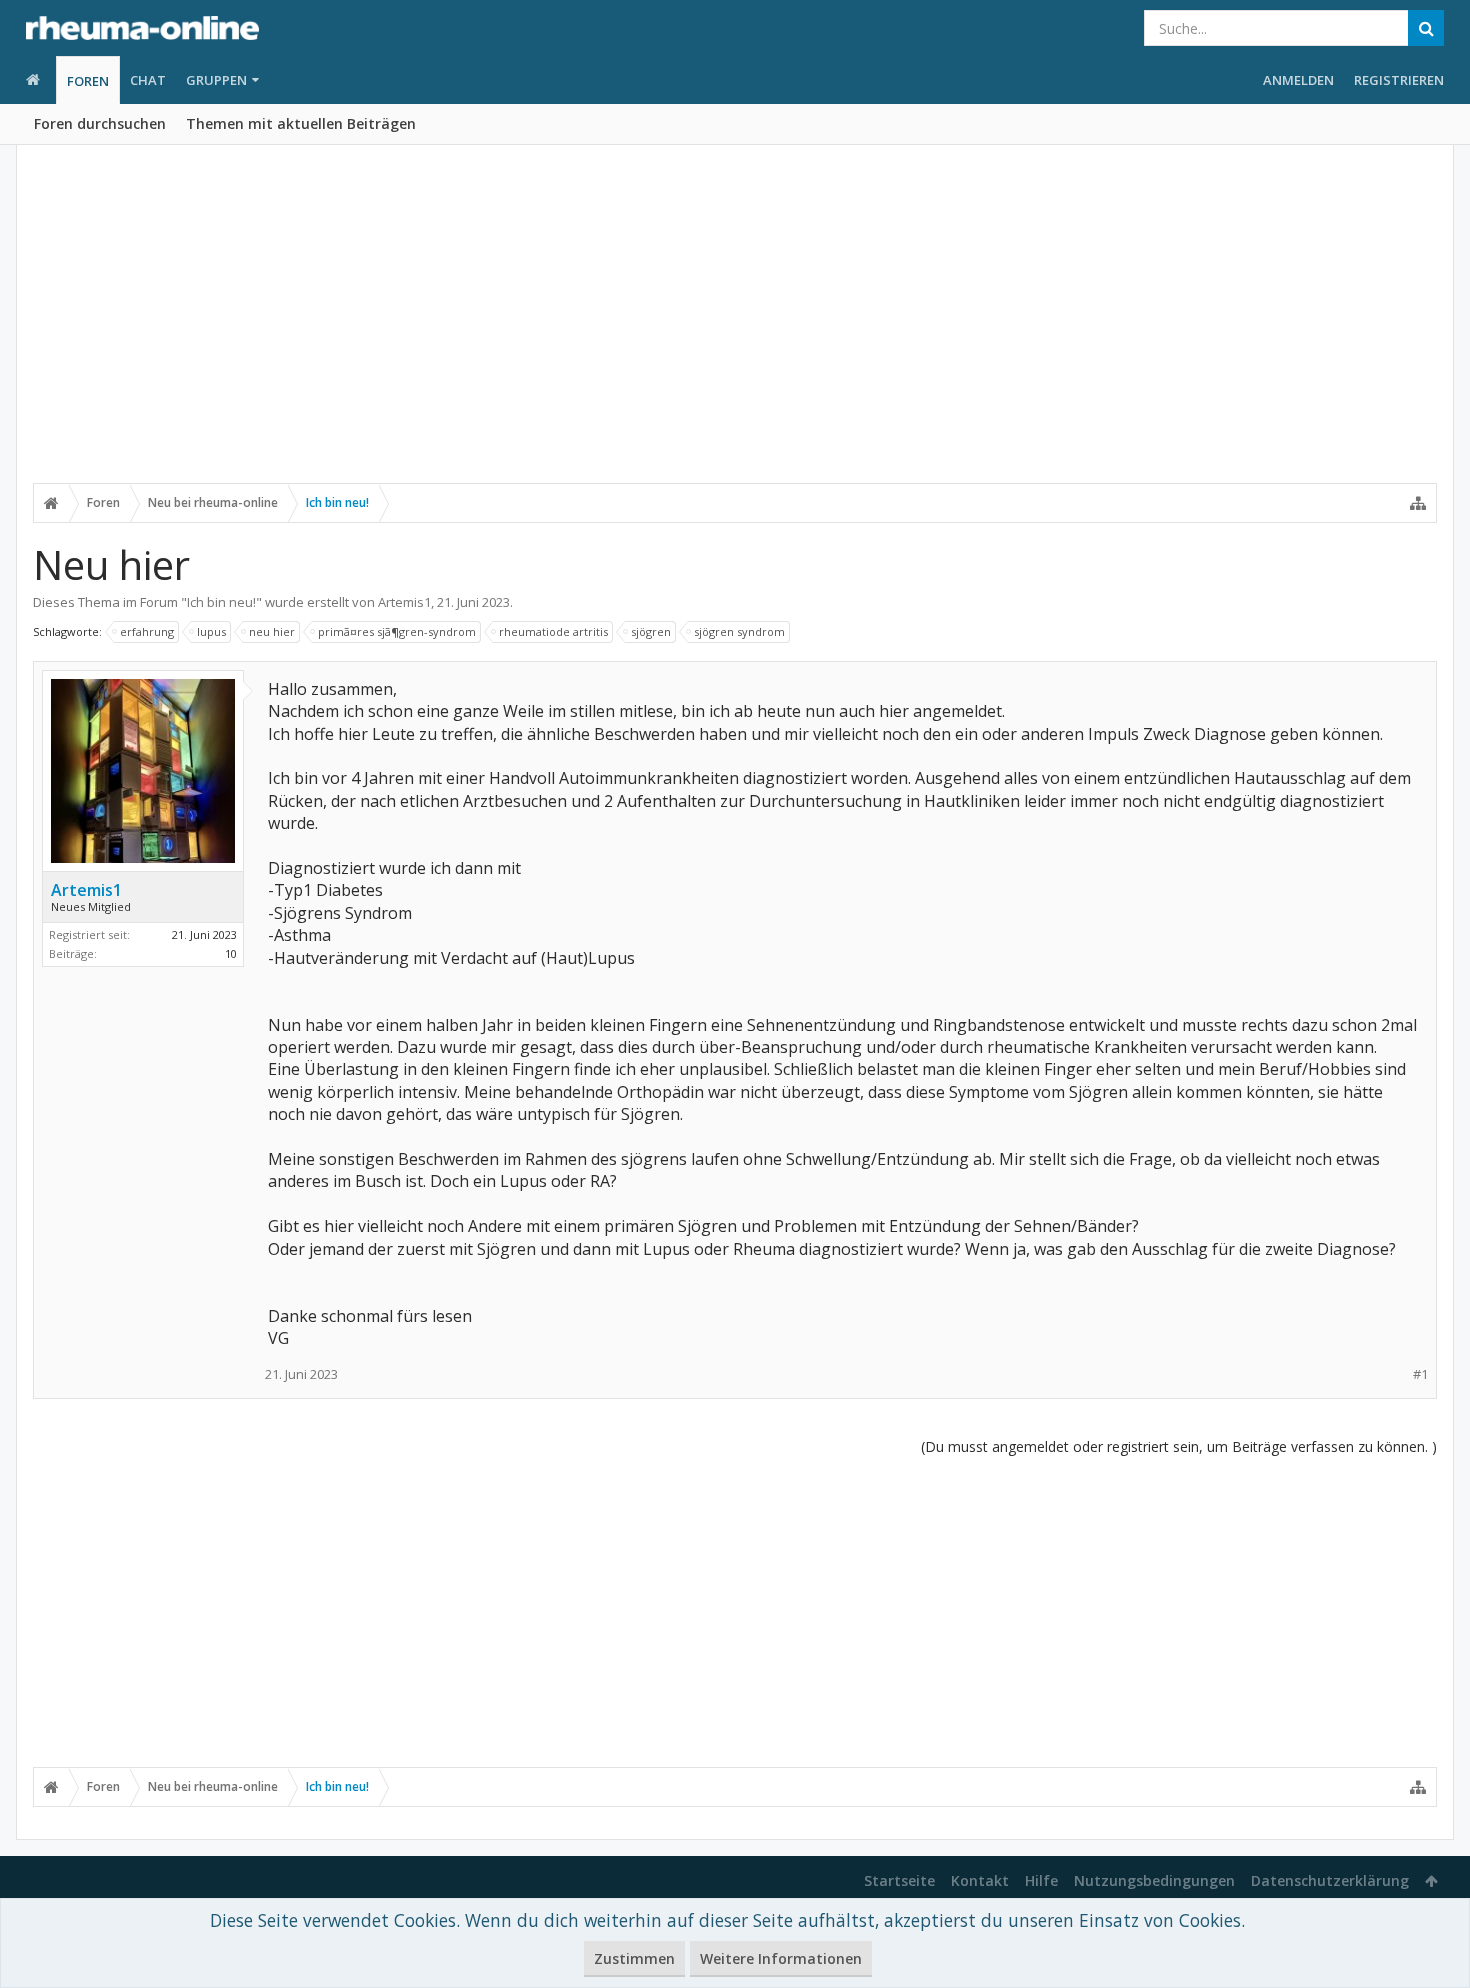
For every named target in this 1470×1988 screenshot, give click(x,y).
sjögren (651, 631)
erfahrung (147, 631)
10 (231, 953)
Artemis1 (404, 602)
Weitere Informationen (781, 1958)
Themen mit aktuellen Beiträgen (301, 123)
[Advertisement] (735, 327)
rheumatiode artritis (553, 631)
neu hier (272, 631)
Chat (148, 80)
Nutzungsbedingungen (1154, 1880)
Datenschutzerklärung (1330, 1880)
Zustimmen (634, 1958)
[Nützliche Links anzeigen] (1418, 503)
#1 (1420, 1374)
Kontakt (980, 1880)
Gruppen (216, 80)
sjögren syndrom (739, 631)
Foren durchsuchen (100, 123)
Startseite (899, 1880)
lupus (211, 631)
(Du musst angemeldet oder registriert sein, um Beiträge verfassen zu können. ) (1179, 1446)
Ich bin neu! (221, 602)
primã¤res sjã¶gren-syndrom (397, 631)
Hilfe (1041, 1880)
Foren (88, 81)
